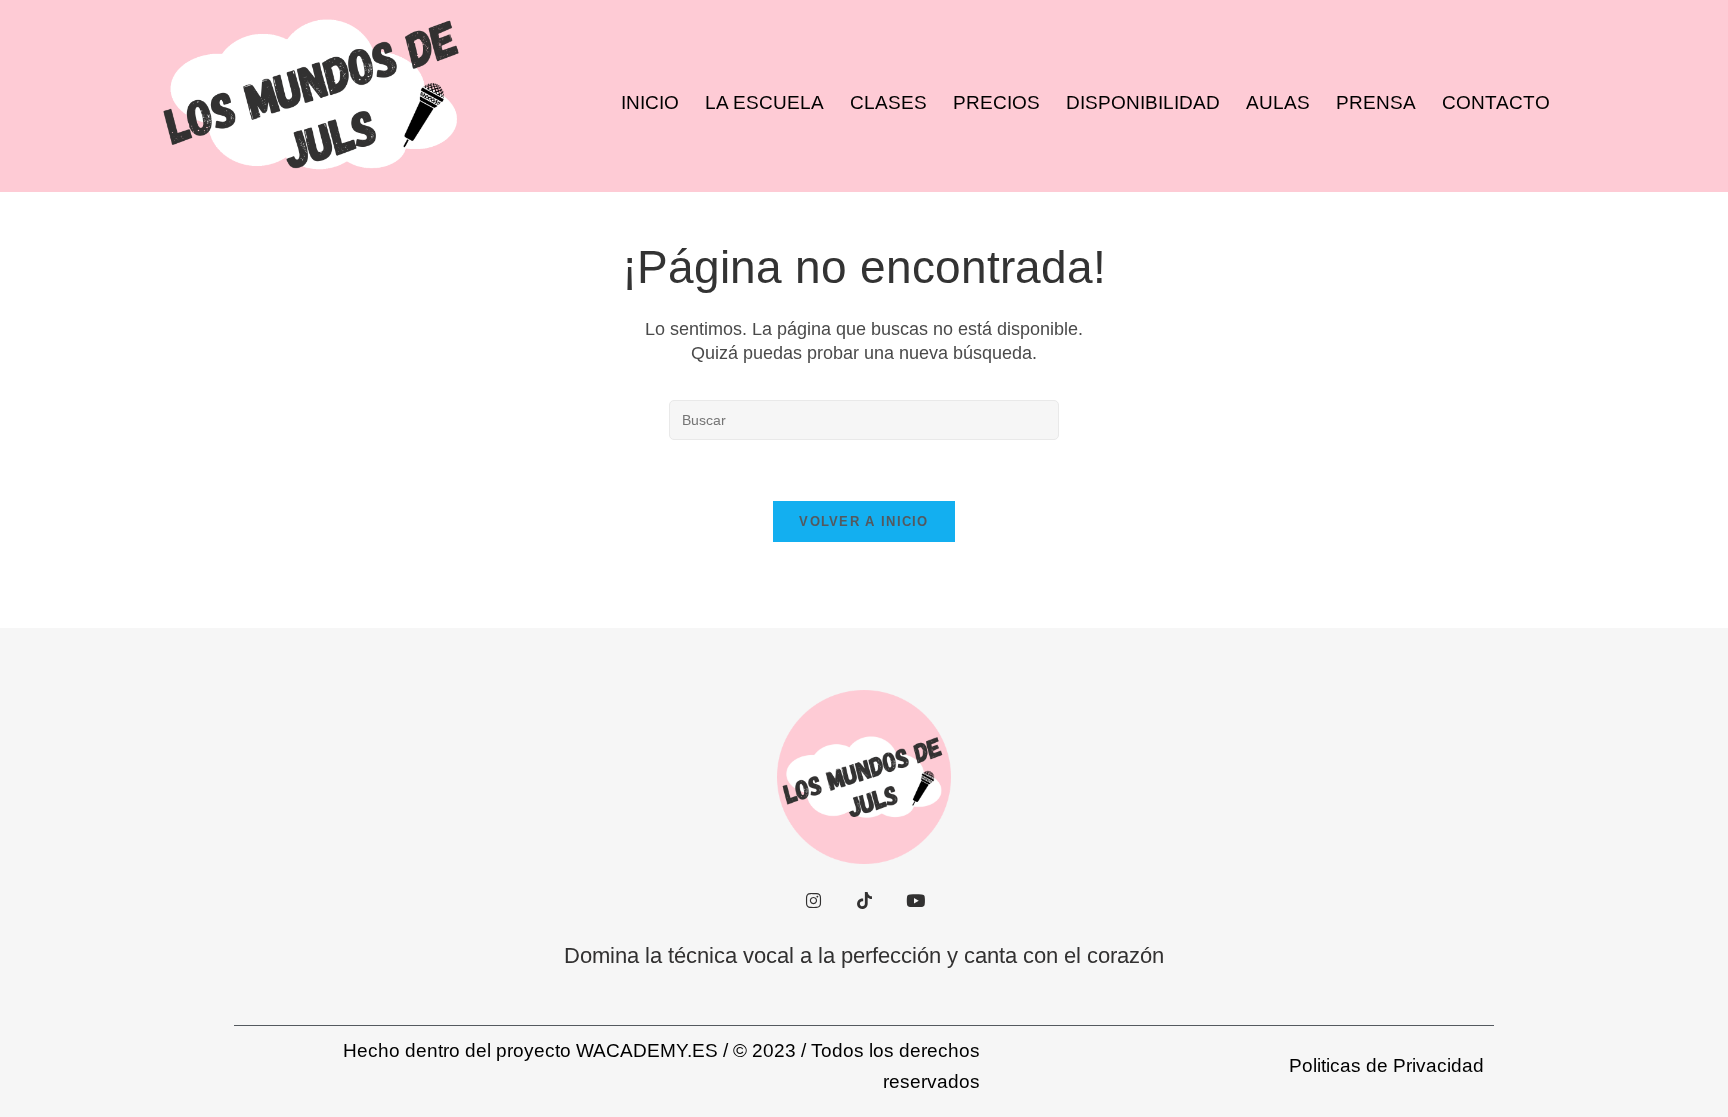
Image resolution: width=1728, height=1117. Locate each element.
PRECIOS (996, 102)
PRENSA (1376, 102)
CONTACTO (1496, 102)
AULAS (1278, 102)
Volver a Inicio (864, 521)
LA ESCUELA (764, 102)
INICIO (650, 102)
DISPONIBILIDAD (1143, 102)
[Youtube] (915, 901)
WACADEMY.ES (647, 1050)
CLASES (888, 102)
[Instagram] (813, 901)
